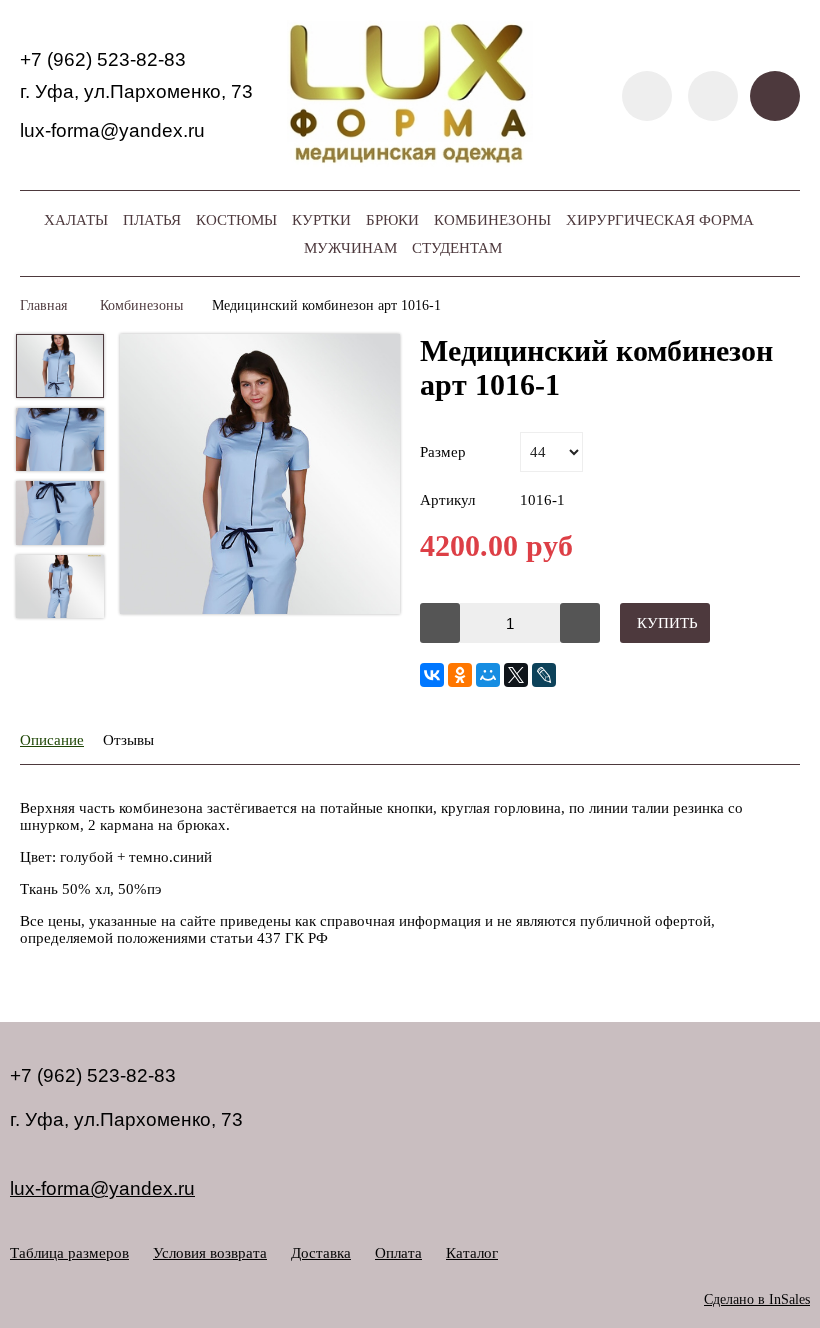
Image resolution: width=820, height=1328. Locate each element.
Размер (443, 452)
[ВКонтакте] (432, 675)
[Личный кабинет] (713, 96)
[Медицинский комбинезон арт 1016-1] (260, 476)
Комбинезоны (141, 305)
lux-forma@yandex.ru (112, 130)
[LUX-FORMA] (410, 162)
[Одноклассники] (460, 675)
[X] (516, 675)
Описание (52, 740)
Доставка (321, 1253)
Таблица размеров (69, 1253)
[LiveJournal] (544, 675)
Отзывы (128, 740)
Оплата (398, 1253)
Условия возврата (210, 1253)
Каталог (472, 1253)
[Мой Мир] (488, 675)
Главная (43, 305)
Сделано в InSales (757, 1299)
